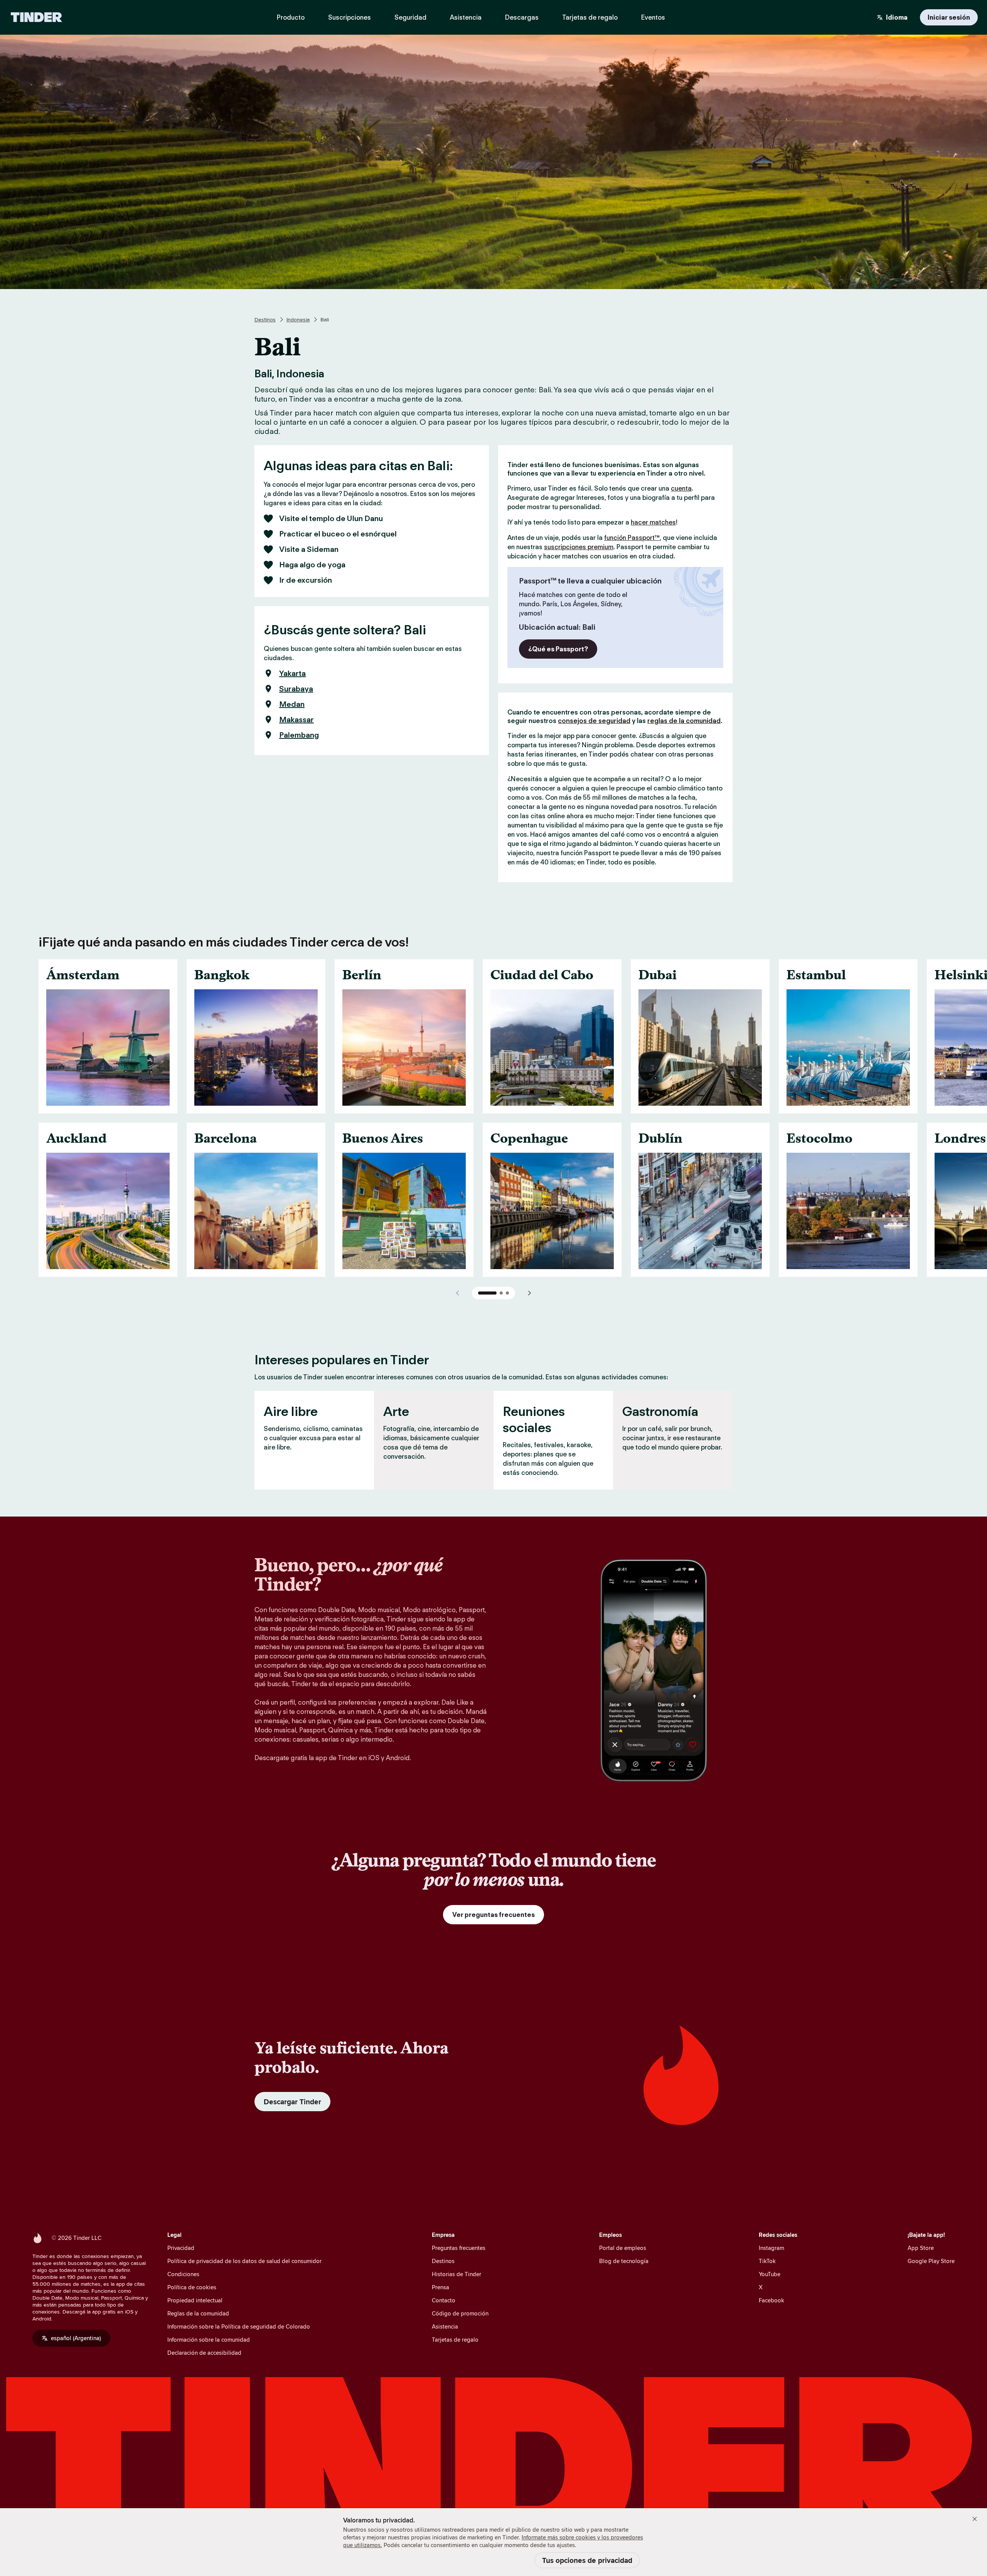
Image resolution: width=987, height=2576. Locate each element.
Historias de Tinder (456, 2274)
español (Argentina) (76, 2338)
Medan (292, 704)
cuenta (681, 488)
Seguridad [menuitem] (410, 17)
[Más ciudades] (529, 1293)
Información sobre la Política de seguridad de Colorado (239, 2326)
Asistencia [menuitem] (466, 17)
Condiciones (183, 2274)
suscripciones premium (579, 547)
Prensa (440, 2287)
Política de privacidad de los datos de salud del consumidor (244, 2261)
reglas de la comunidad (684, 721)
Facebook (771, 2300)
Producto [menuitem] (291, 17)
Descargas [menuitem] (522, 17)
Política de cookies (192, 2287)
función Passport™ (632, 538)
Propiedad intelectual (195, 2300)
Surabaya (296, 689)
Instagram (771, 2248)
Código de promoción (460, 2313)
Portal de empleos (623, 2248)
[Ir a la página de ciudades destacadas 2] (501, 1293)
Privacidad (181, 2248)
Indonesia (298, 319)
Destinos (265, 319)
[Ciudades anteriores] (458, 1293)
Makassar (296, 720)
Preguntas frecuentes (459, 2248)
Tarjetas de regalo (455, 2340)
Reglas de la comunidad (198, 2313)
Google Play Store (931, 2261)
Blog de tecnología (624, 2261)
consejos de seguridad (594, 721)
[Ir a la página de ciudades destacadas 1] (487, 1293)
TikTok (767, 2261)
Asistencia (445, 2326)
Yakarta (292, 673)
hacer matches (653, 522)
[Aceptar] (975, 2519)
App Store (921, 2248)
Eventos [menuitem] (653, 17)
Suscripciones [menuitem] (349, 17)
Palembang (299, 735)
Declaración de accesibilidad (204, 2353)
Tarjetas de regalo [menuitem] (590, 17)
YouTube (770, 2274)
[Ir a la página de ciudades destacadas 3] (507, 1293)
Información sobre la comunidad (209, 2340)
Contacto (444, 2300)
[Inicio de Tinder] (36, 17)
